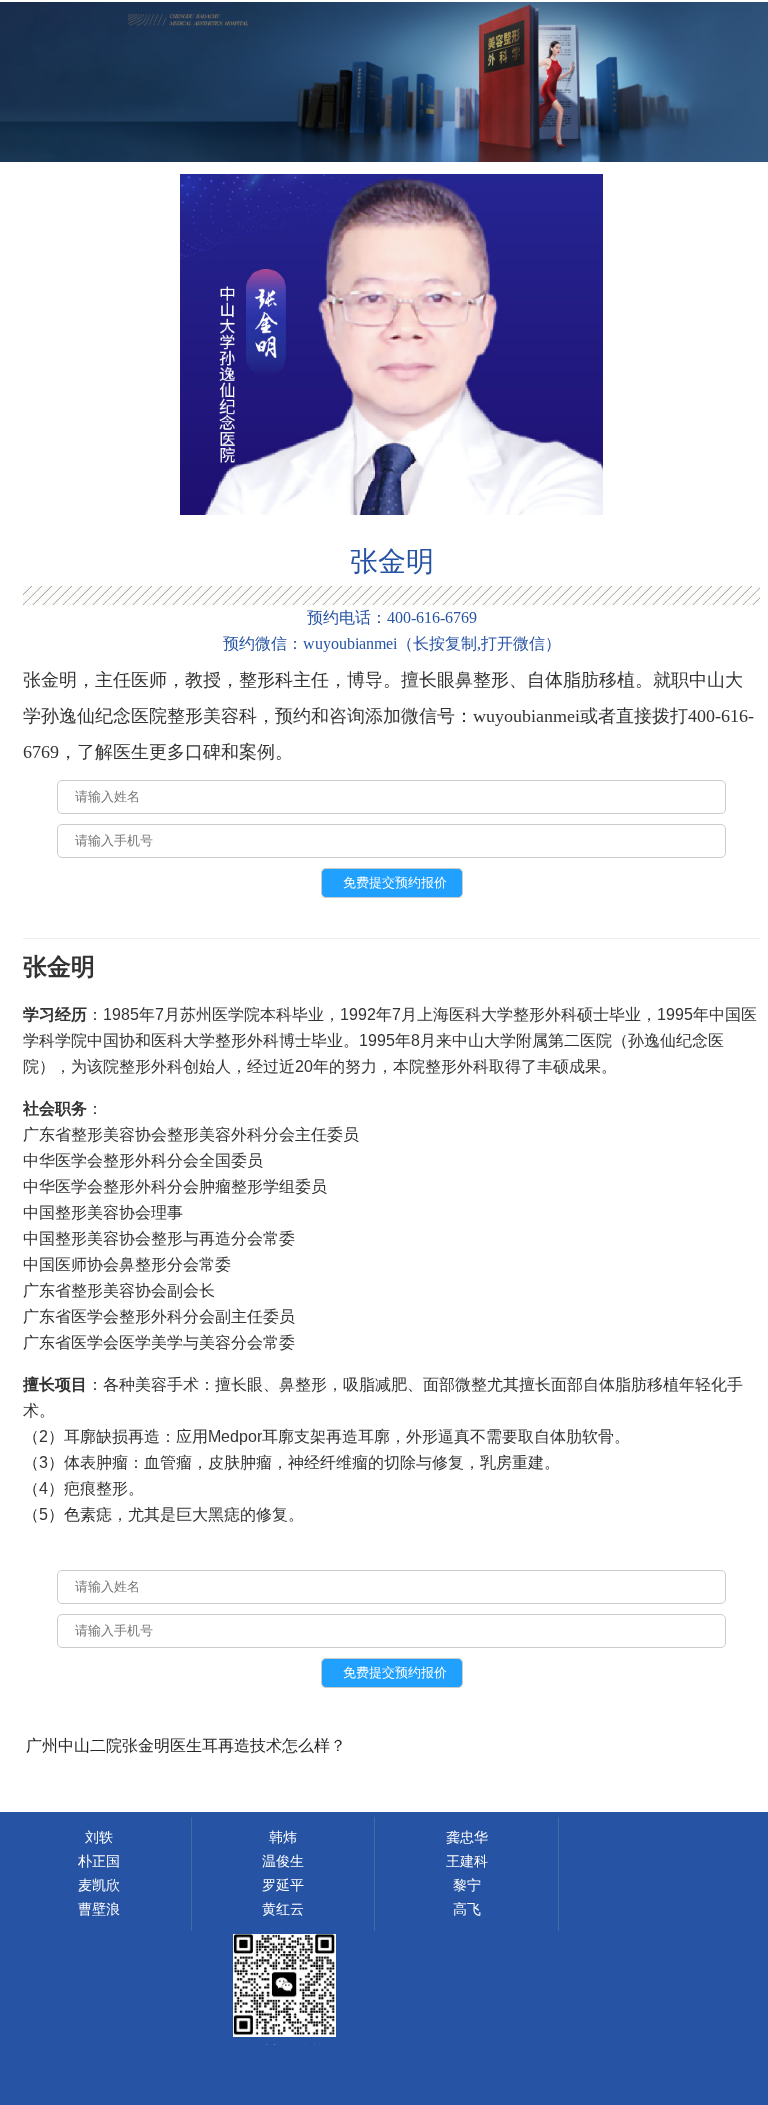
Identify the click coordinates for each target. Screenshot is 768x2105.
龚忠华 (467, 1837)
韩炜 (283, 1837)
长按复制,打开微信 (479, 643)
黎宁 (467, 1885)
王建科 (467, 1861)
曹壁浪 (99, 1909)
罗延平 (283, 1885)
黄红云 (283, 1909)
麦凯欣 (99, 1885)
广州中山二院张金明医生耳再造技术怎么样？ (186, 1745)
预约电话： (392, 617)
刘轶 (99, 1837)
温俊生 (283, 1861)
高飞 (467, 1909)
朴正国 (99, 1861)
